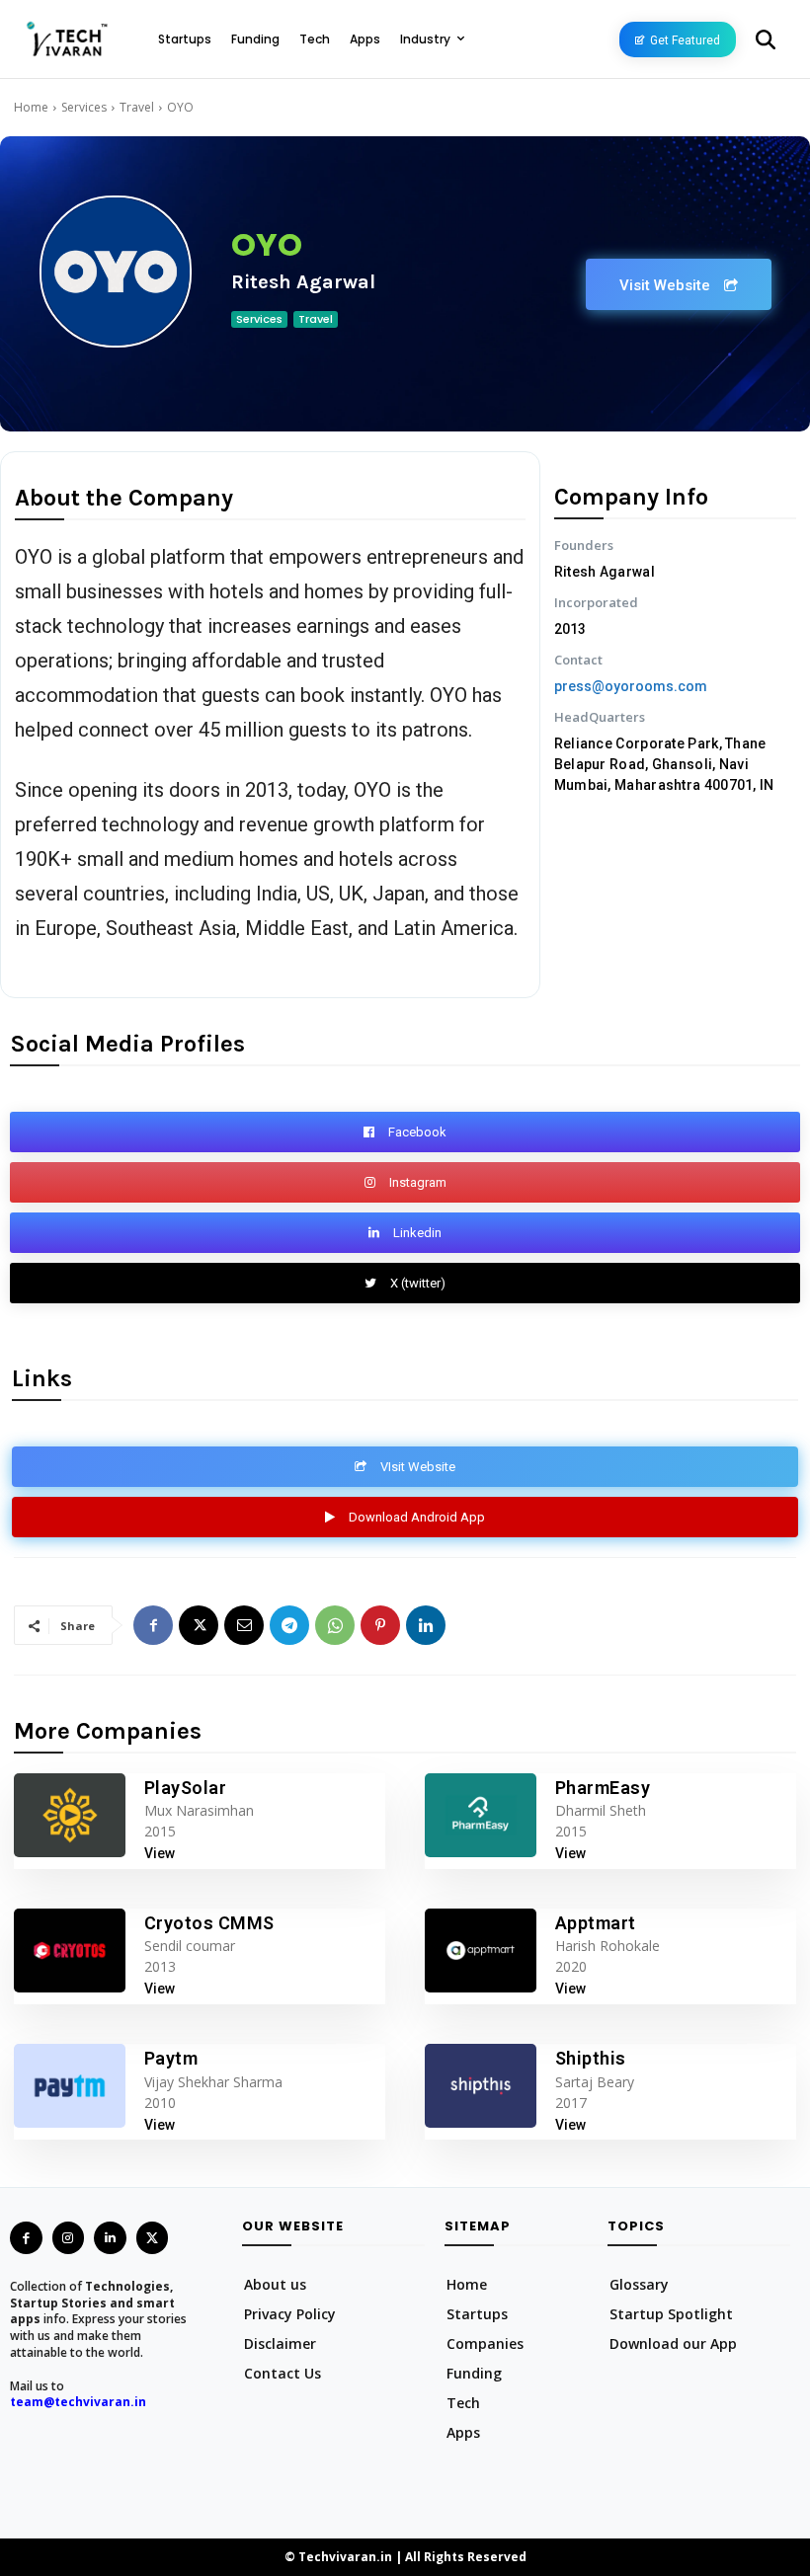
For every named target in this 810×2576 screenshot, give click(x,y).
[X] (199, 1625)
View (160, 1853)
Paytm (171, 2058)
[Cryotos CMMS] (70, 1951)
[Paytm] (70, 2086)
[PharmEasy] (481, 1815)
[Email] (244, 1625)
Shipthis (591, 2058)
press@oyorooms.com (631, 686)
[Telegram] (289, 1625)
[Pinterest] (380, 1625)
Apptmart (596, 1923)
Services (84, 107)
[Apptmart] (481, 1951)
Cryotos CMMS (209, 1923)
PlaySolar (186, 1788)
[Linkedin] (426, 1625)
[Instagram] (69, 2238)
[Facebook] (153, 1625)
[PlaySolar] (70, 1815)
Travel (137, 107)
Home (31, 107)
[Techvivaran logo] (67, 39)
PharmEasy (603, 1788)
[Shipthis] (481, 2086)
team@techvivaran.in (78, 2402)
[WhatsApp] (335, 1625)
